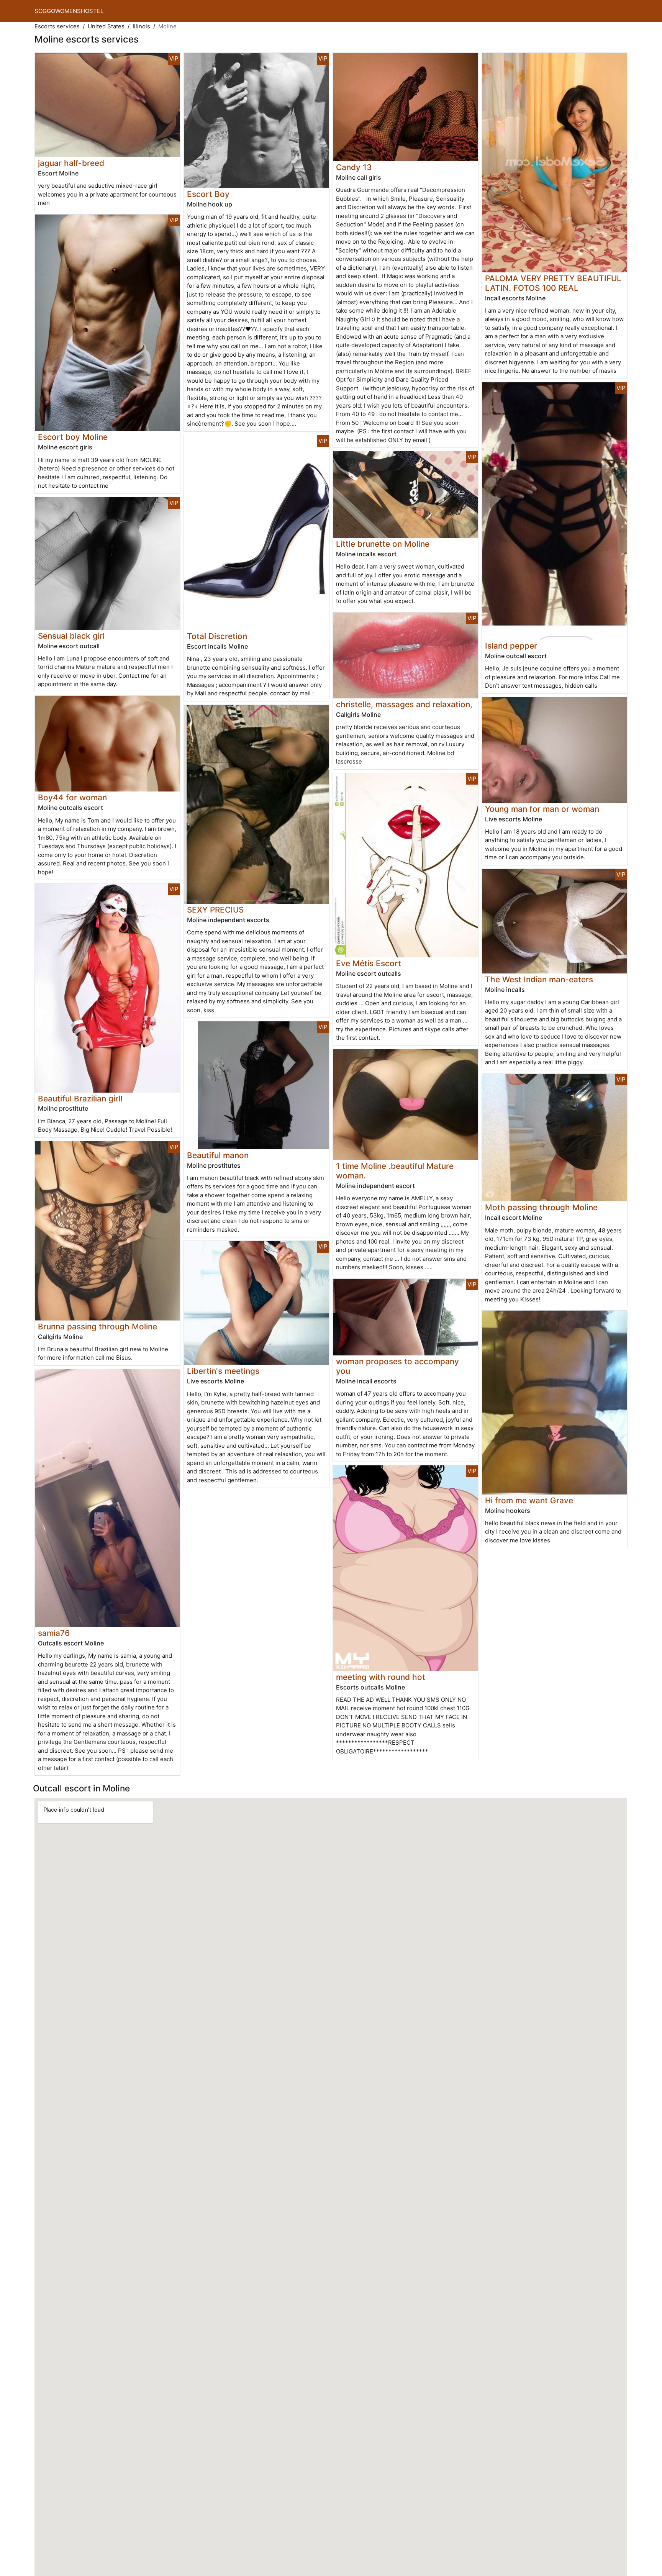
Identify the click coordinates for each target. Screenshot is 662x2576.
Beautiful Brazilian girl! (80, 1099)
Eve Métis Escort (369, 963)
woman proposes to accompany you (397, 1366)
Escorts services (57, 26)
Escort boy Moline (73, 437)
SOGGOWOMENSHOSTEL (69, 11)
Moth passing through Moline (541, 1207)
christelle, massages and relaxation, (404, 704)
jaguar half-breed (71, 163)
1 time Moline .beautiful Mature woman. (395, 1171)
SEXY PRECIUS (215, 910)
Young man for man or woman (542, 809)
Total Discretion (217, 636)
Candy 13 (354, 167)
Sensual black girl (71, 636)
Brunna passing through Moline (97, 1327)
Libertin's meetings (223, 1371)
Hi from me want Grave (529, 1500)
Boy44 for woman (72, 797)
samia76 (54, 1633)
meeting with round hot (381, 1677)
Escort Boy (208, 194)
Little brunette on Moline (383, 544)
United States (106, 26)
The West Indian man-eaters (539, 979)
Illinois (141, 26)
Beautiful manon (218, 1155)
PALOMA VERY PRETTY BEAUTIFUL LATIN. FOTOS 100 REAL (553, 283)
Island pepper (511, 646)
